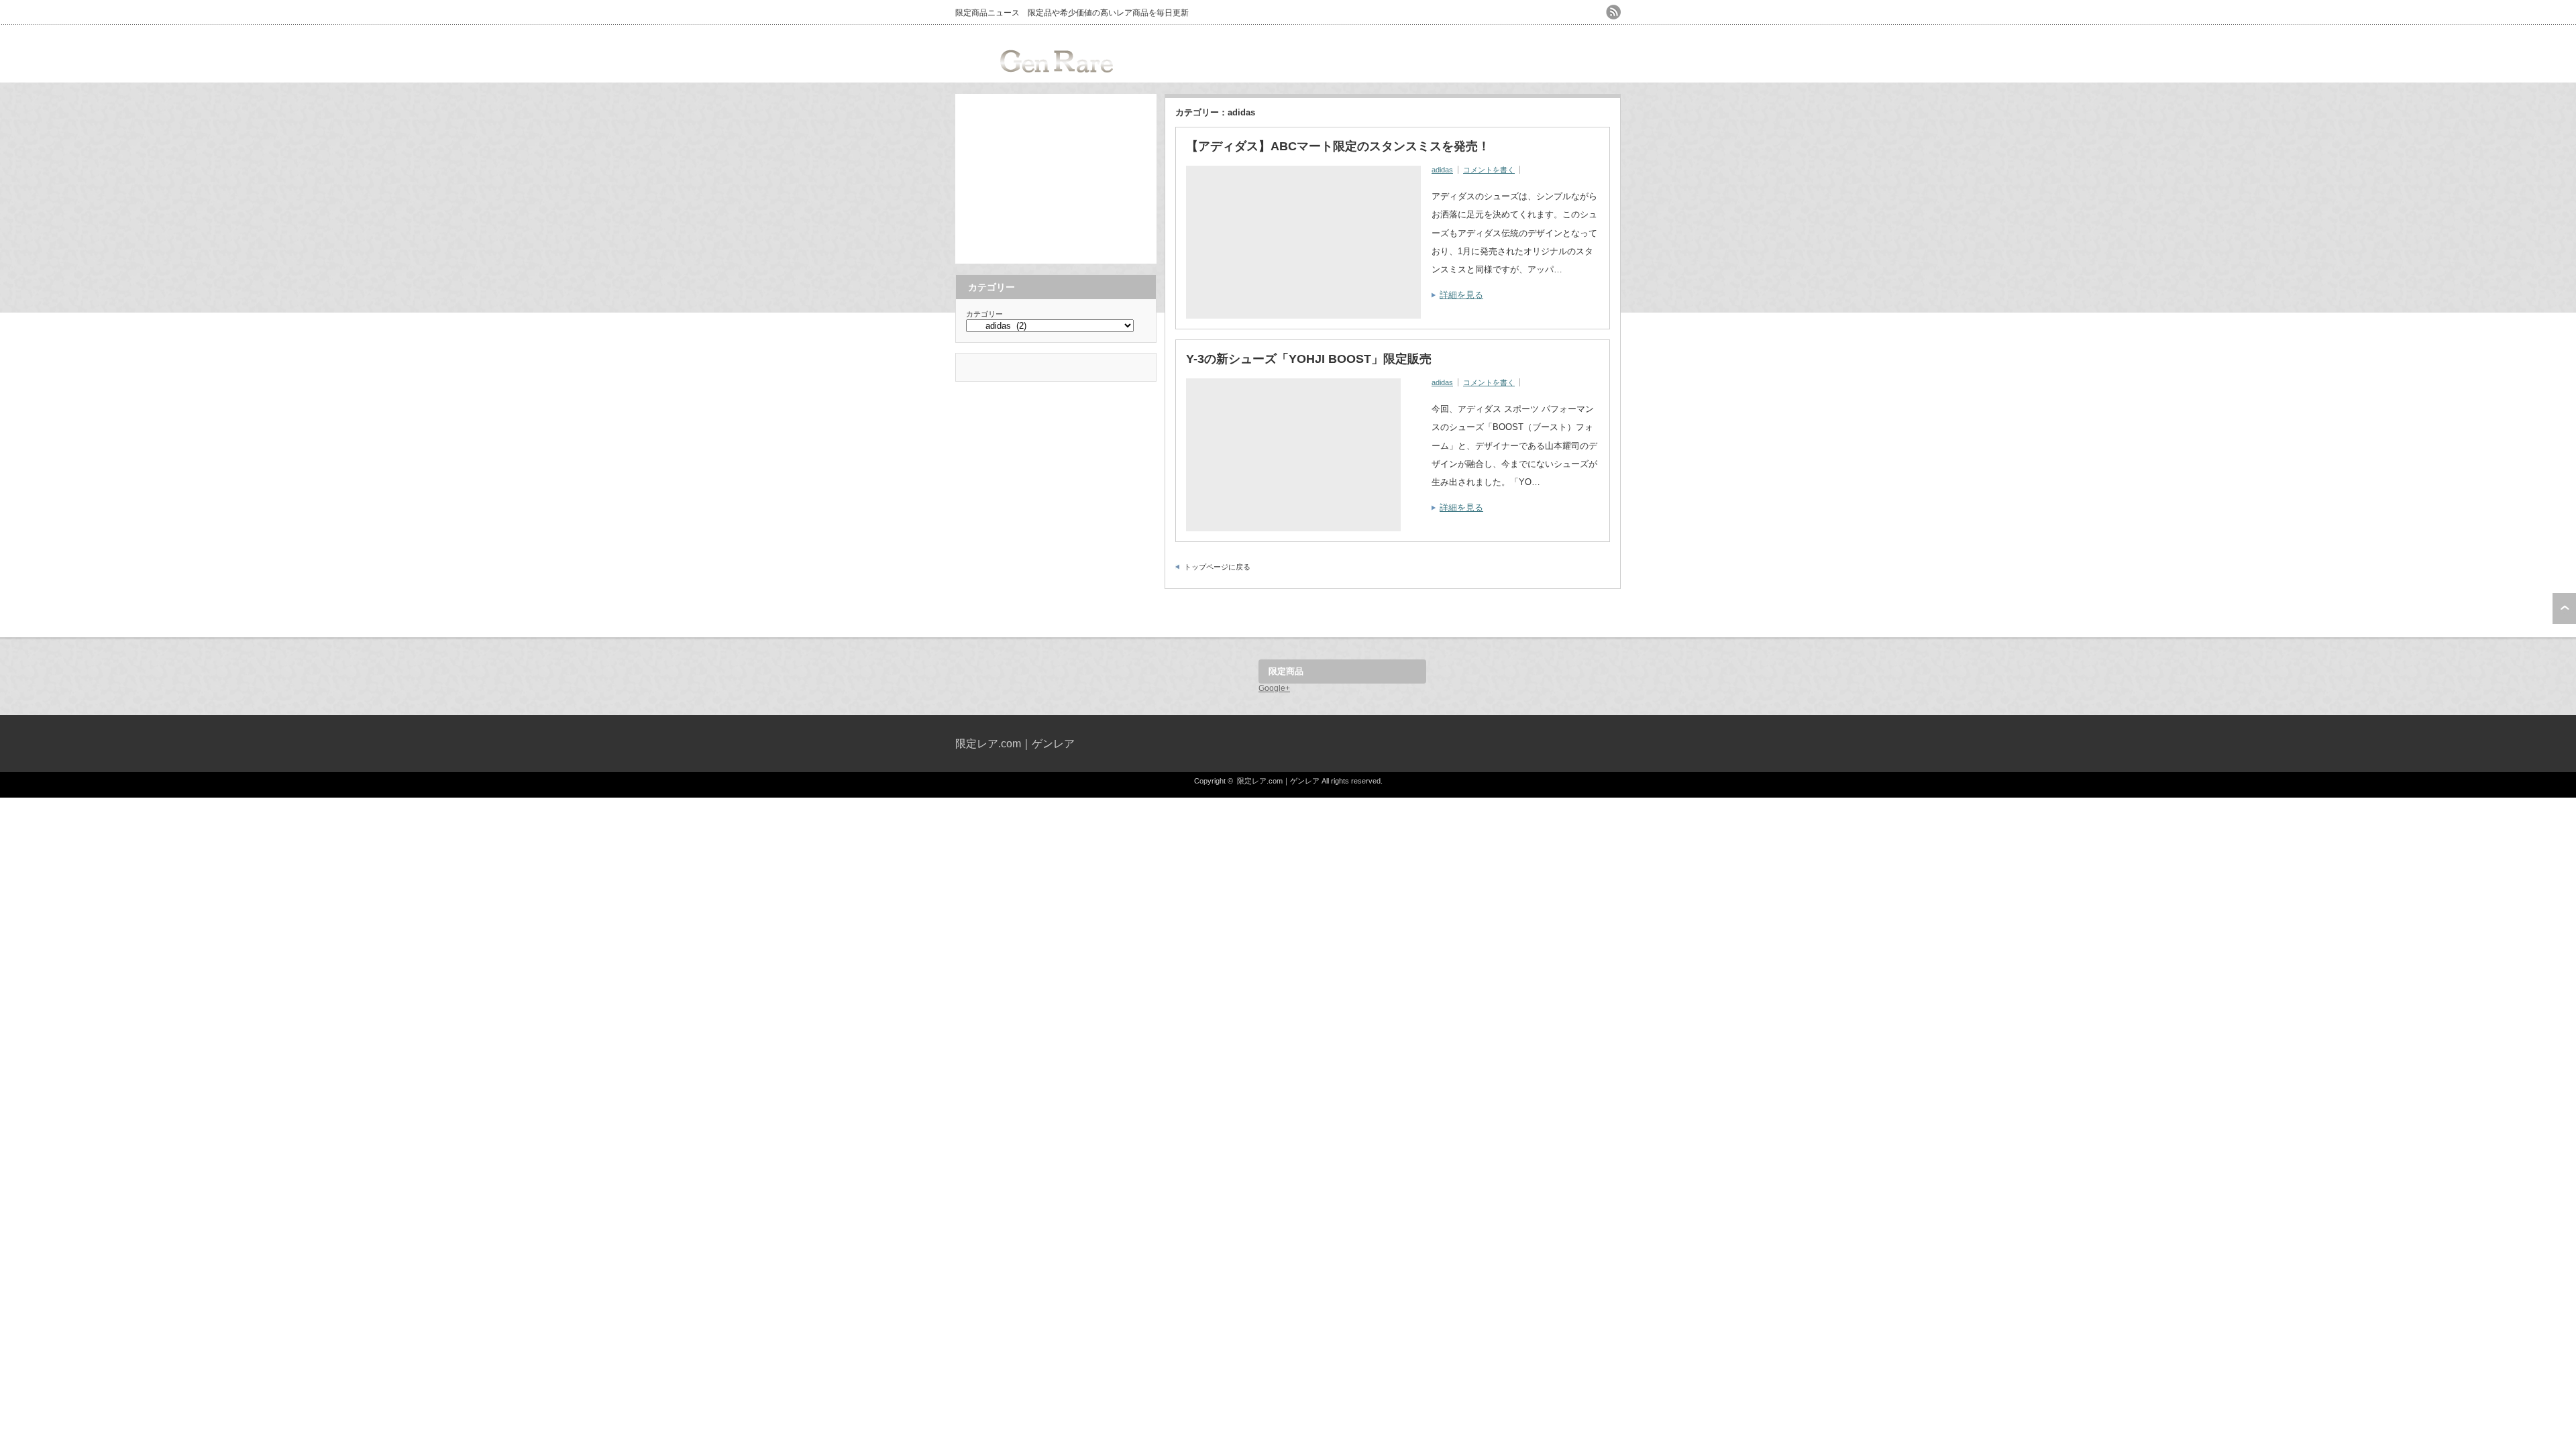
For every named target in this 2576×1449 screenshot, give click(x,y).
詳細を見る (1461, 295)
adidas (1442, 170)
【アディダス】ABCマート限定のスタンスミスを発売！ (1338, 146)
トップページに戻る (1217, 567)
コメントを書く (1489, 170)
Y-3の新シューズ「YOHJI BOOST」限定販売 (1309, 359)
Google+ (1274, 688)
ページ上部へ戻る (2564, 608)
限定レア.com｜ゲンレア (1015, 744)
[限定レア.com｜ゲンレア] (1057, 81)
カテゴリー (984, 314)
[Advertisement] (1056, 178)
